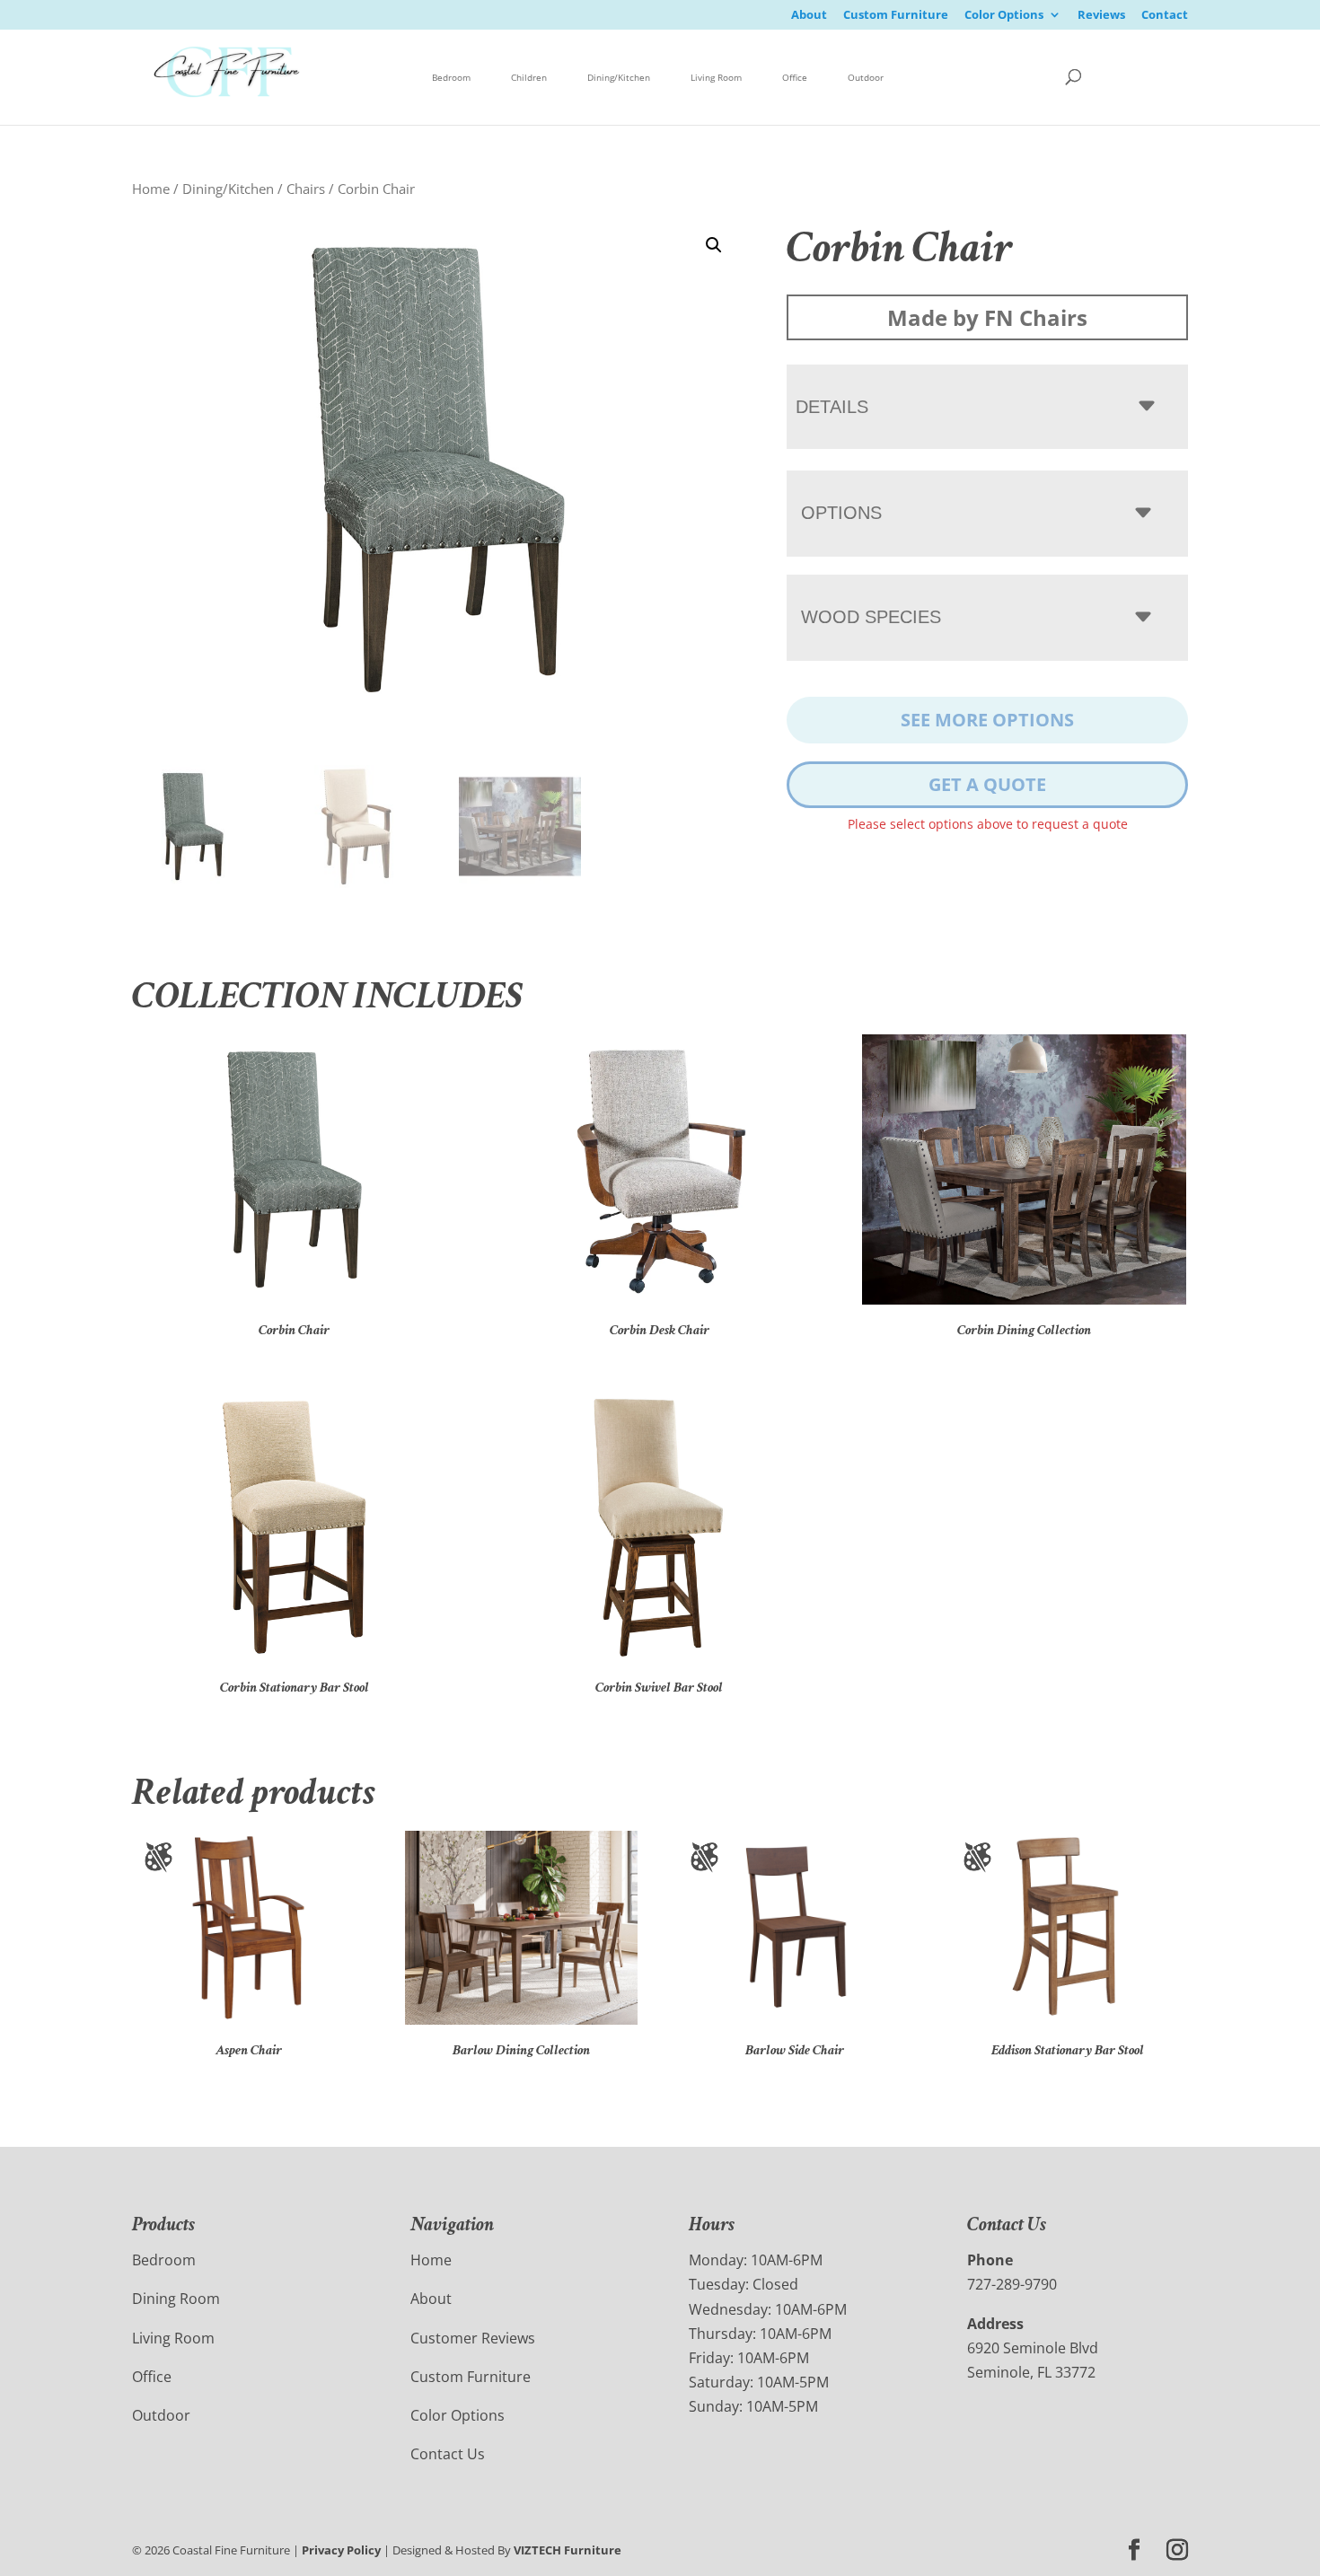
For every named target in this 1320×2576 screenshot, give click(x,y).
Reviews (1101, 16)
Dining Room (176, 2299)
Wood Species (871, 617)
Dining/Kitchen (619, 77)
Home (151, 189)
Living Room (716, 77)
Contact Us (448, 2454)
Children (529, 77)
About (809, 16)
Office (795, 77)
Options (841, 513)
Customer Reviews (473, 2338)
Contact (1165, 16)
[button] (714, 245)
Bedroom (451, 77)
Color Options (1004, 16)
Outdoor (866, 77)
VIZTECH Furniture (568, 2550)
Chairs (306, 189)
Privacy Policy (341, 2550)
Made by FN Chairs (987, 317)
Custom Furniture (896, 16)
